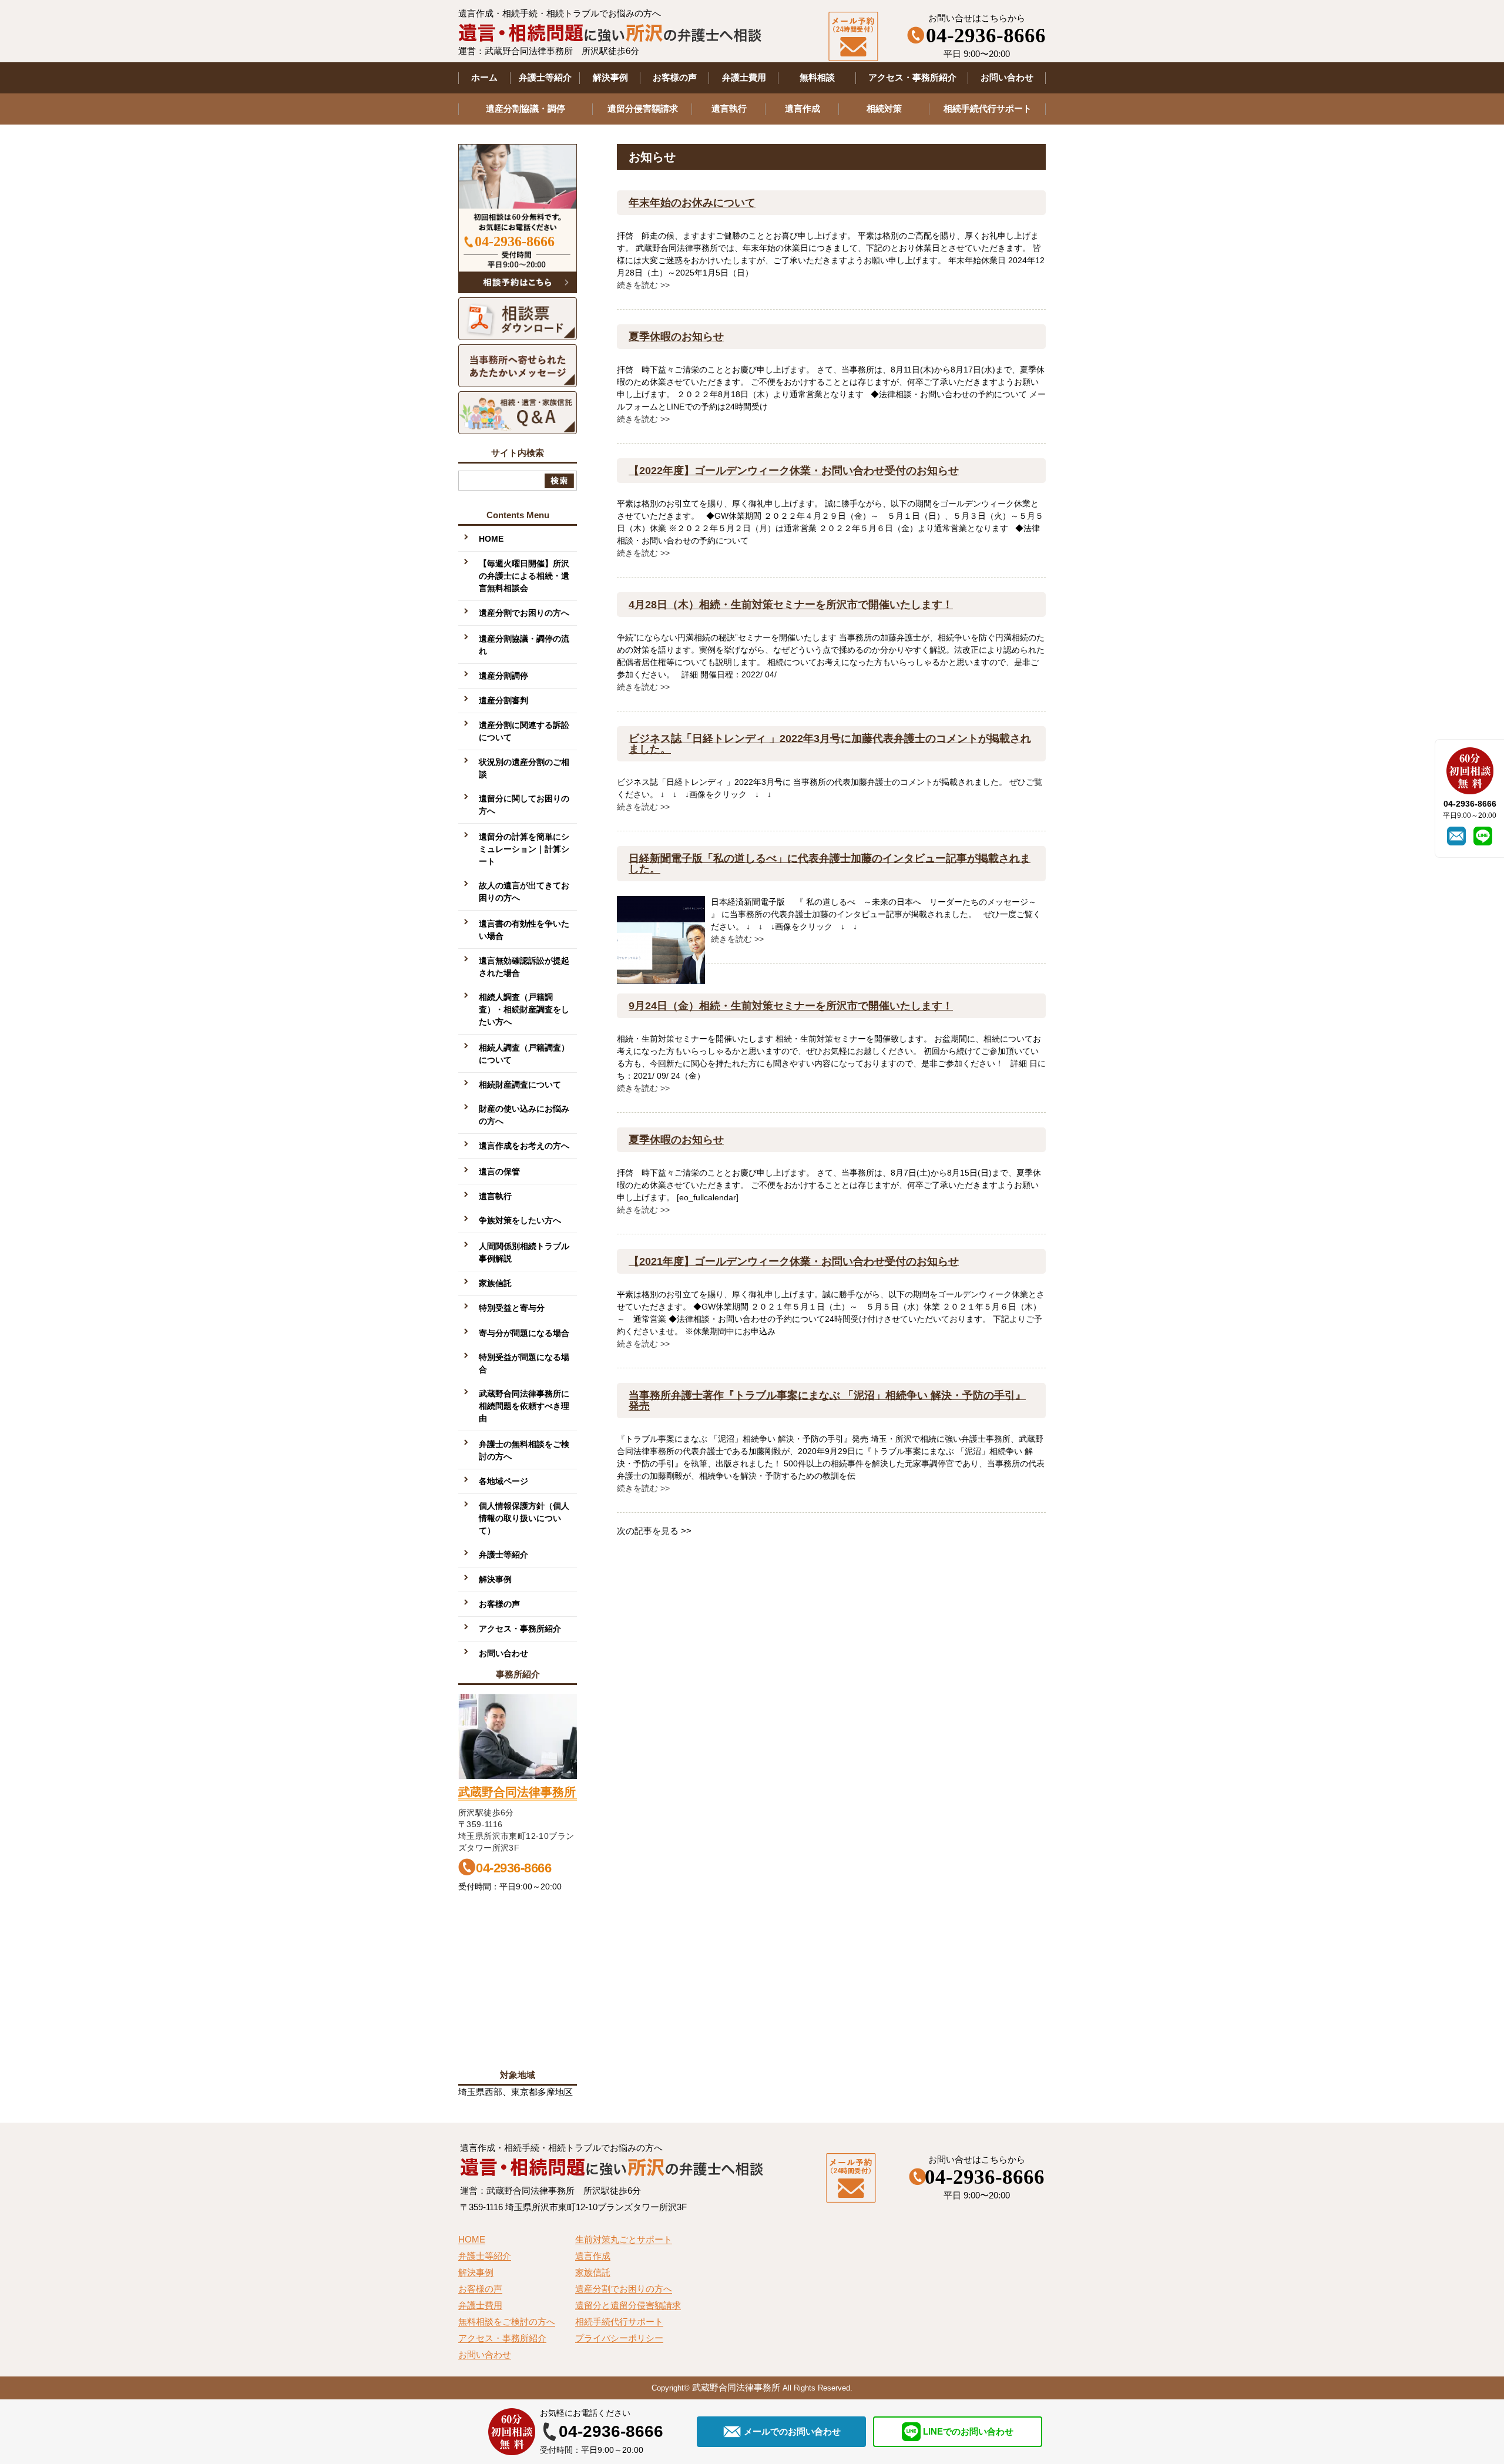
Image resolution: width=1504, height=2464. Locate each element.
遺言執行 (729, 108)
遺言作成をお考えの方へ (524, 1146)
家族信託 (495, 1283)
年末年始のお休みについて (692, 203)
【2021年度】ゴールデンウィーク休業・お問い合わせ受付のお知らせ (794, 1261)
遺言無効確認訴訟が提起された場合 (524, 967)
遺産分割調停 (503, 676)
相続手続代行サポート (988, 108)
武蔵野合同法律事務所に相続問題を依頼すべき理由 (524, 1406)
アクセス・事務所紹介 (912, 77)
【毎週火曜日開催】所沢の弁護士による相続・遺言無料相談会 (524, 576)
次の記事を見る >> (654, 1531)
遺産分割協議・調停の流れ (524, 645)
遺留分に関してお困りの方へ (524, 805)
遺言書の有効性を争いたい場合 (524, 930)
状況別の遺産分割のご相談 (524, 768)
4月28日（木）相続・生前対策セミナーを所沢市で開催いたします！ (791, 605)
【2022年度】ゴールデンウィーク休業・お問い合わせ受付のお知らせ (794, 471)
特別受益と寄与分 (512, 1308)
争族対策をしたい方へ (520, 1220)
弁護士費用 (744, 77)
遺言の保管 (499, 1171)
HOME (491, 539)
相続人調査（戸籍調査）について (524, 1054)
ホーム (484, 77)
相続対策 (884, 108)
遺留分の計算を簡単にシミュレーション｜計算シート (524, 849)
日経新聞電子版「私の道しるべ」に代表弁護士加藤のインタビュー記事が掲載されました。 (830, 864)
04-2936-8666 (515, 241)
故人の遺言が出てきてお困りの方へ (524, 892)
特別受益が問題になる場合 (524, 1363)
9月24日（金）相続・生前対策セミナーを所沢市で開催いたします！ (791, 1006)
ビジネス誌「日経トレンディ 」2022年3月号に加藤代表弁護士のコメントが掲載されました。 (830, 744)
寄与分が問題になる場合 (524, 1333)
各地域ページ (503, 1481)
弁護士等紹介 (545, 77)
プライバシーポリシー (619, 2338)
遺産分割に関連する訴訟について (524, 731)
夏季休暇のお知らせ (676, 337)
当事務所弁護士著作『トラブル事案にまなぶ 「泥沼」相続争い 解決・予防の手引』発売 (827, 1401)
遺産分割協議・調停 (526, 108)
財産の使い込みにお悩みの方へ (524, 1115)
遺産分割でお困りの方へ (524, 613)
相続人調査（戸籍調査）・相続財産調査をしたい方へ (524, 1009)
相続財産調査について (520, 1085)
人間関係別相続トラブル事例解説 (524, 1252)
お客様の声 (675, 77)
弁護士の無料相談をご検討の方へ (524, 1450)
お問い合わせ (1007, 77)
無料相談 (817, 77)
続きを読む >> (643, 285)
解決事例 (610, 77)
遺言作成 (803, 108)
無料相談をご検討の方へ (507, 2322)
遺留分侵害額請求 (643, 108)
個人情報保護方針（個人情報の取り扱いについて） (524, 1518)
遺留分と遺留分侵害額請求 (628, 2305)
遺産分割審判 (503, 700)
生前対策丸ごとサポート (624, 2240)
